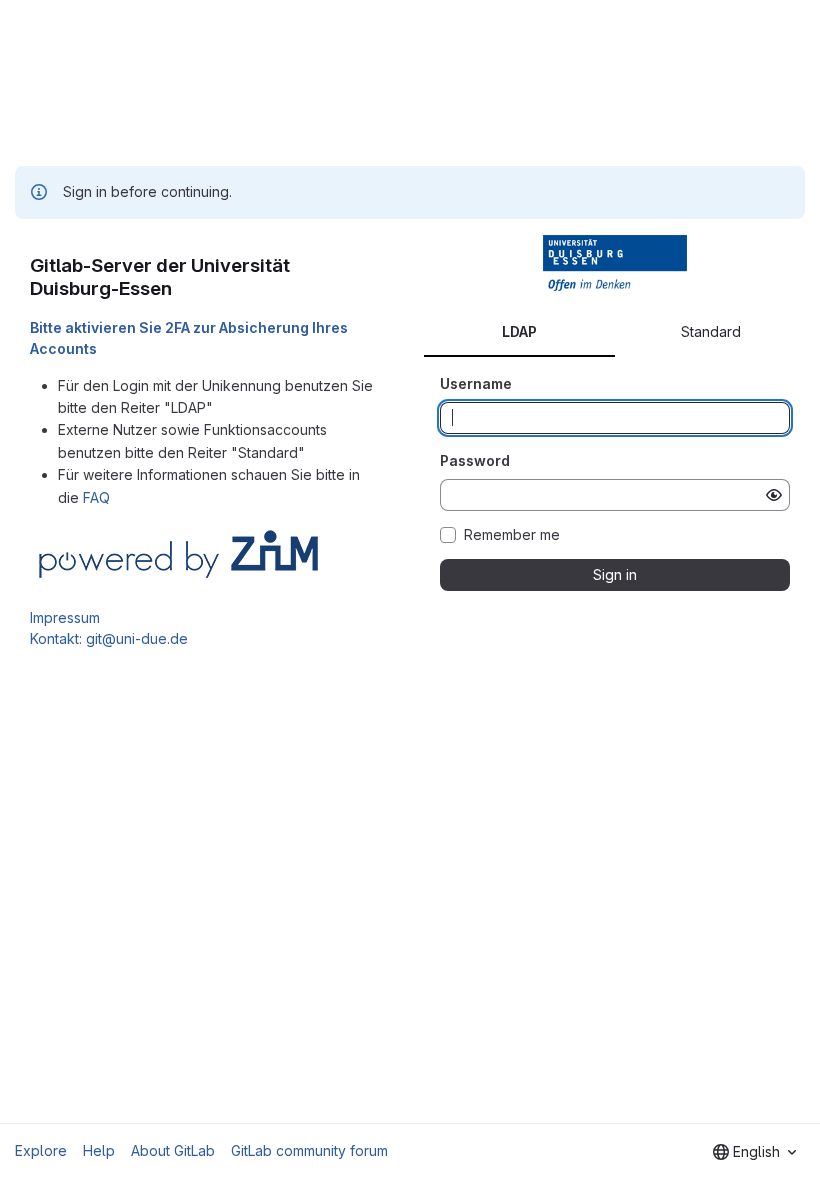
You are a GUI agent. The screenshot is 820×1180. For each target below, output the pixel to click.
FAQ (96, 497)
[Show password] (774, 495)
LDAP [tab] (519, 331)
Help (99, 1150)
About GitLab (173, 1150)
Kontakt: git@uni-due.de (109, 638)
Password (475, 460)
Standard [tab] (711, 331)
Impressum (65, 617)
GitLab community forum (309, 1150)
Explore (41, 1150)
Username (476, 383)
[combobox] (754, 1152)
